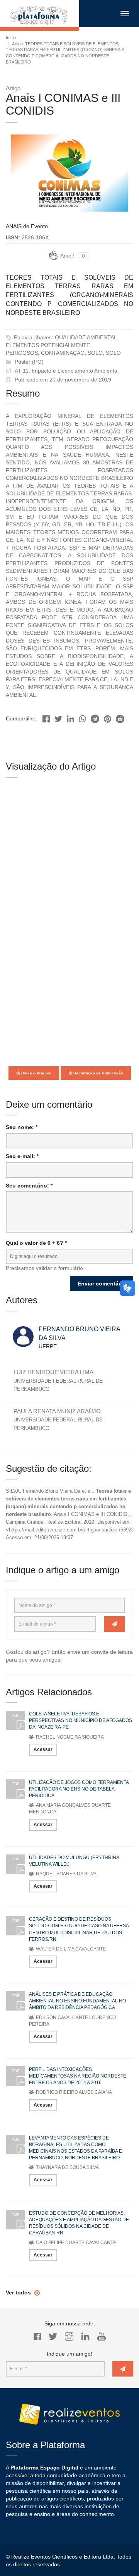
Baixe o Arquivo (36, 1073)
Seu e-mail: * (22, 1156)
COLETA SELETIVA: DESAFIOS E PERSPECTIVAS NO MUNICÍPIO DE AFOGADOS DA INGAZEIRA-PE (81, 1720)
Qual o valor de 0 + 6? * (36, 1243)
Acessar (43, 1749)
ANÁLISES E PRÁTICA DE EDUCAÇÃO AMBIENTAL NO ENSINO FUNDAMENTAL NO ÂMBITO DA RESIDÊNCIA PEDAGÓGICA (77, 2001)
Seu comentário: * (29, 1186)
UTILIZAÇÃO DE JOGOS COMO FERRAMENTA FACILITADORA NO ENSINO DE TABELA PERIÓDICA (79, 1789)
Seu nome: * (22, 1127)
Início (11, 38)
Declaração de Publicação (98, 1073)
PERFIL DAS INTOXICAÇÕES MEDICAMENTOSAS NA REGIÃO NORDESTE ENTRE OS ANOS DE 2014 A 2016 (78, 2076)
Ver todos (19, 2292)
